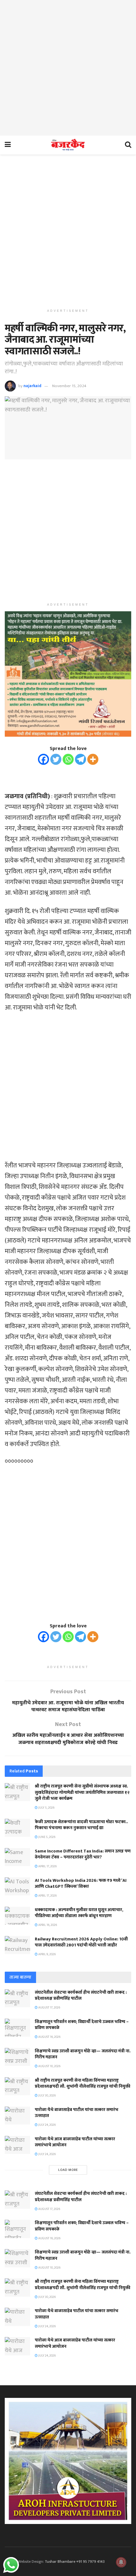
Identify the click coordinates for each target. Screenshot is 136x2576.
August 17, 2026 (49, 2008)
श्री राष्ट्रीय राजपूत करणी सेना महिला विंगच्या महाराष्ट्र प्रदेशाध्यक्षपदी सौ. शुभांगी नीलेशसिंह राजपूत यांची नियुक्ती (83, 2083)
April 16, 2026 (47, 1925)
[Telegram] (80, 759)
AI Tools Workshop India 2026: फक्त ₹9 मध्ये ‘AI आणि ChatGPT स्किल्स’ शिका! (81, 1884)
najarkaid (32, 386)
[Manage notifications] (121, 2562)
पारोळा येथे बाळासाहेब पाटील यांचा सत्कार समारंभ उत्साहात (77, 2113)
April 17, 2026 (47, 1866)
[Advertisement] (68, 68)
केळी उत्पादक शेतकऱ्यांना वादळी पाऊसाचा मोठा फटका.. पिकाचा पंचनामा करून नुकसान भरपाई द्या (81, 1825)
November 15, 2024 (69, 386)
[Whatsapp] (68, 759)
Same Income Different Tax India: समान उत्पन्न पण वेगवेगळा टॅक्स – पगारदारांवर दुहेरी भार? (83, 1854)
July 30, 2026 (47, 2096)
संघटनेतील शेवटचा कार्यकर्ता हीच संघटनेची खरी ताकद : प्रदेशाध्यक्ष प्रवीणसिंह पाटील (81, 1995)
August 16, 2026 (49, 2037)
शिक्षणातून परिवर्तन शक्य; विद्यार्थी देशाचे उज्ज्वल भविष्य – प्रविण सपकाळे (82, 2025)
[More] (93, 759)
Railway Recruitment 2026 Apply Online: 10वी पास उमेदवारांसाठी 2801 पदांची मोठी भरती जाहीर (81, 1942)
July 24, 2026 (47, 2125)
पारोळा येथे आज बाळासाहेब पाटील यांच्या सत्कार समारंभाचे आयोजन (75, 2142)
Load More (68, 2170)
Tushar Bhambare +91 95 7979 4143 (75, 2561)
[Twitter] (56, 759)
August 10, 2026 (49, 2066)
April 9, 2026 (47, 1954)
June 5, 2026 (46, 1837)
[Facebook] (43, 759)
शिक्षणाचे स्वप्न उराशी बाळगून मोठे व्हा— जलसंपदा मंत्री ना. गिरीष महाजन (83, 2054)
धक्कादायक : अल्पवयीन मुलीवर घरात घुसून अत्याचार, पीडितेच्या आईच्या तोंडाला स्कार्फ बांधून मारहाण (79, 1913)
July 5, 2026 (46, 1808)
